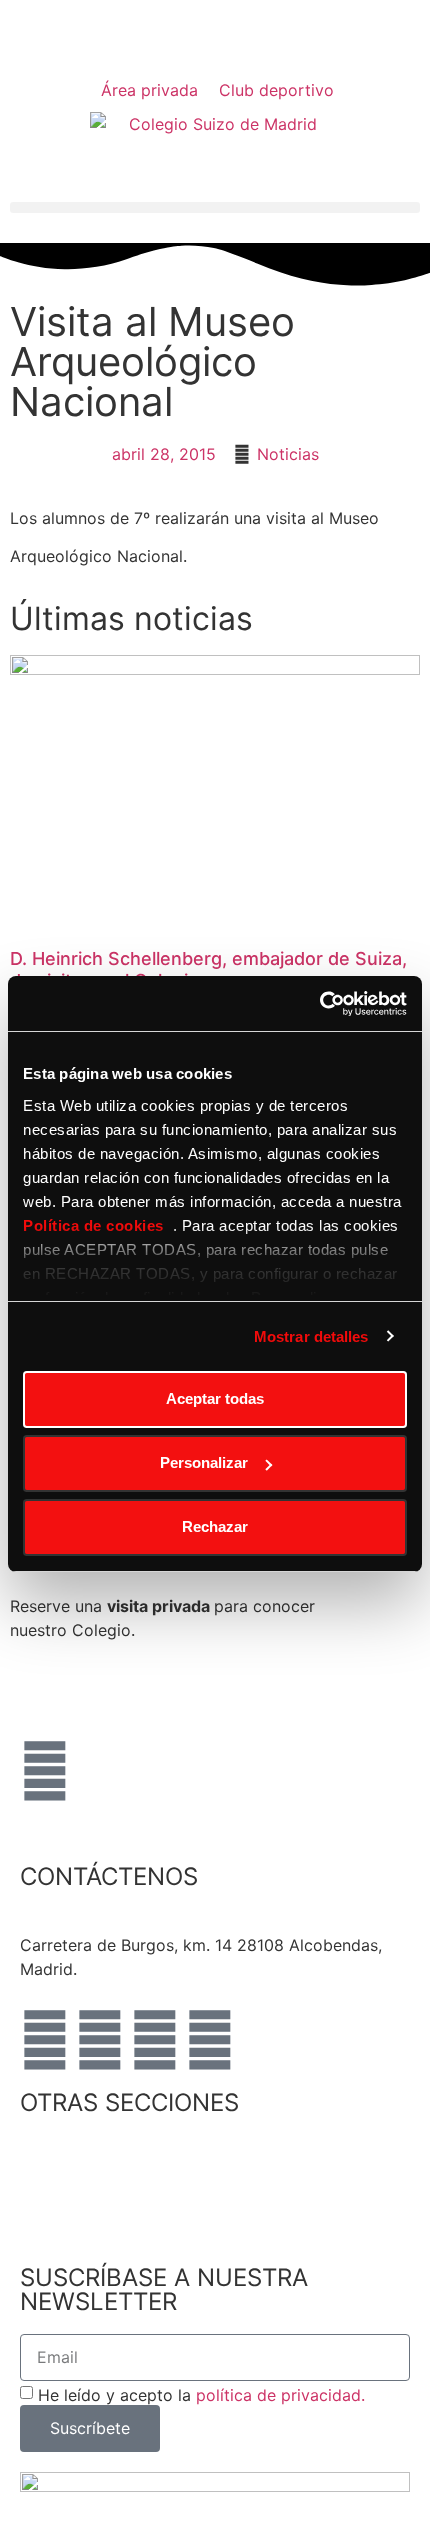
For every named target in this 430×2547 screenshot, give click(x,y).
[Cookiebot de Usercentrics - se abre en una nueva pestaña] (319, 1004)
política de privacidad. (280, 2394)
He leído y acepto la (201, 2394)
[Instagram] (100, 2040)
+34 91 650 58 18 (87, 1921)
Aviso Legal (63, 2147)
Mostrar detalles (311, 1336)
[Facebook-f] (45, 2040)
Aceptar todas (215, 1398)
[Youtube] (155, 2040)
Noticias (288, 454)
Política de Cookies (93, 2195)
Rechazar (215, 1526)
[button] (215, 207)
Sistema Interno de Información (138, 2219)
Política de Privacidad (102, 2171)
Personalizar (204, 1462)
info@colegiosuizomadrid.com (275, 1921)
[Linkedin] (210, 2040)
